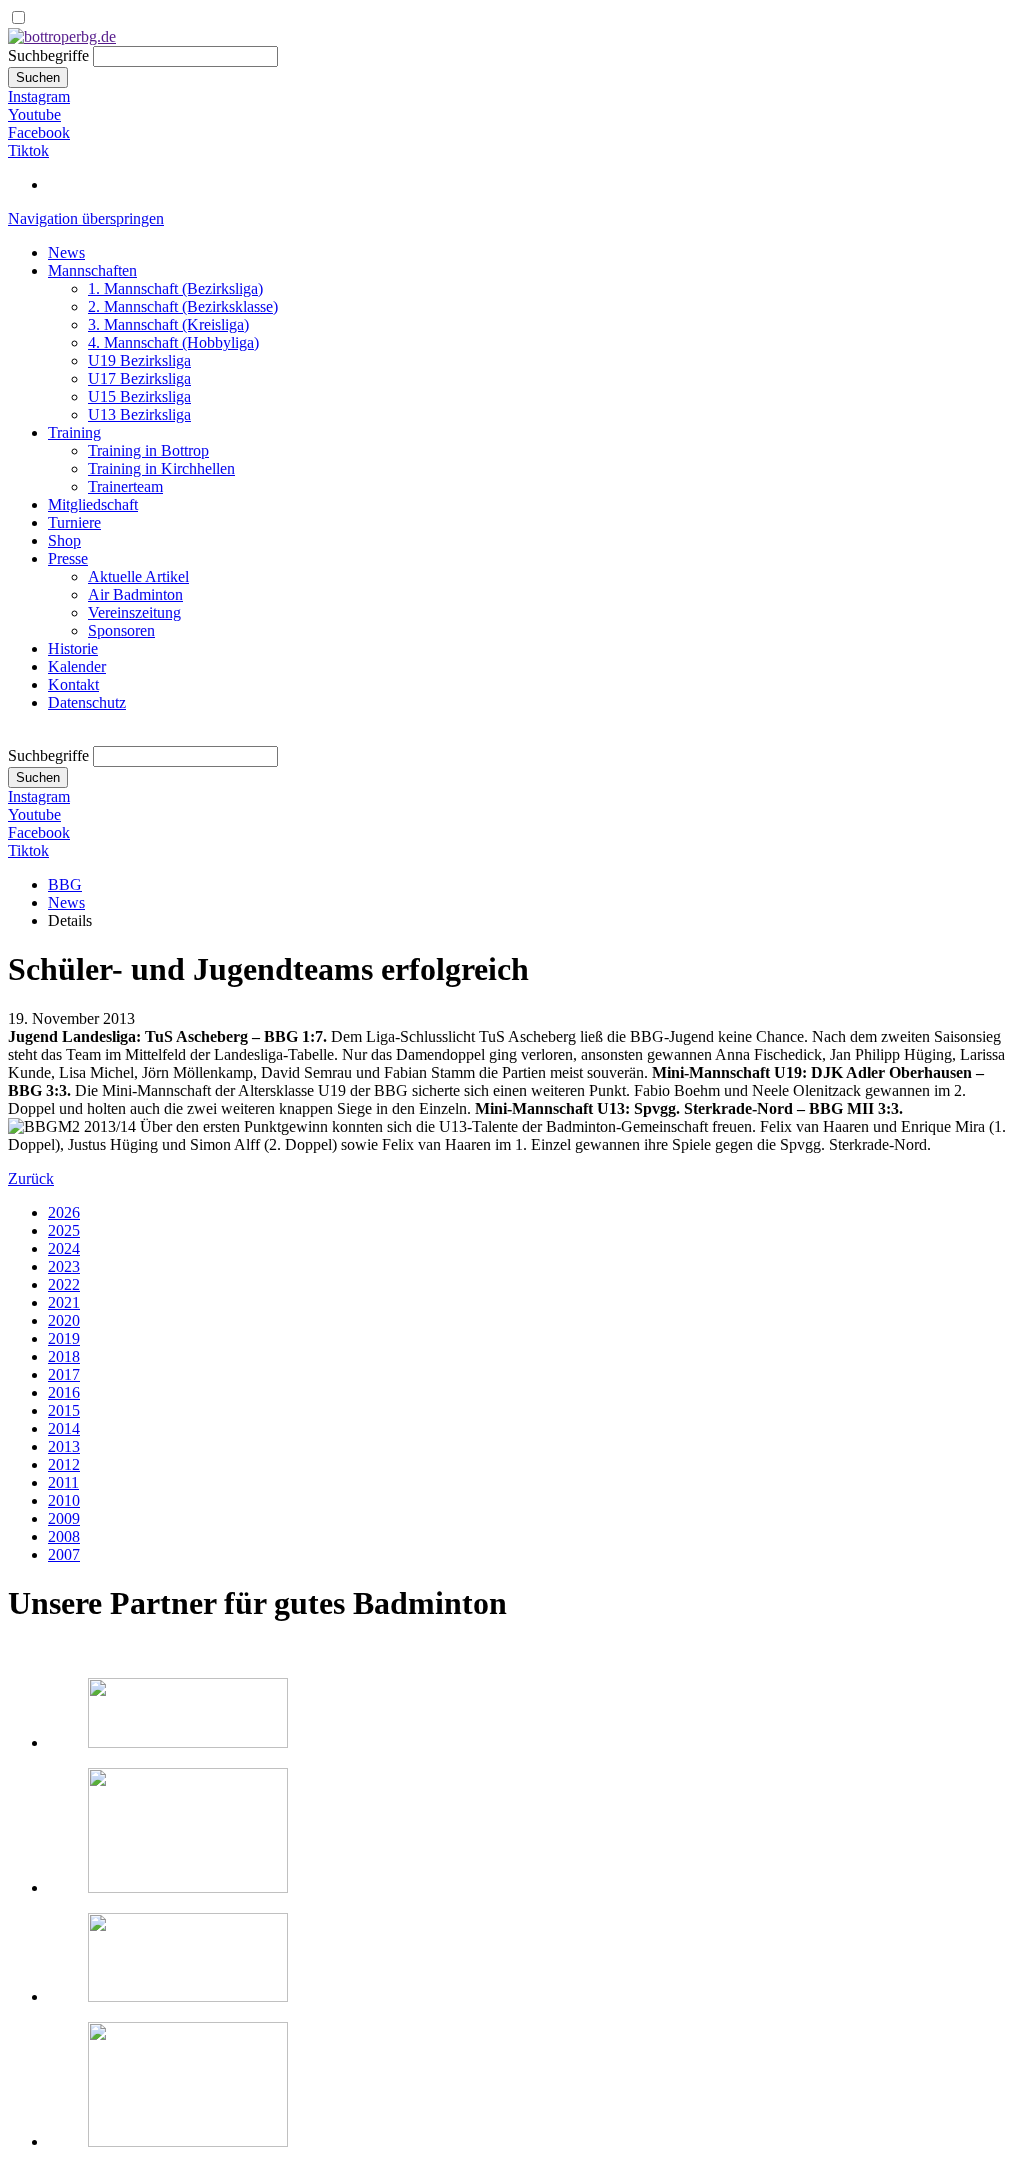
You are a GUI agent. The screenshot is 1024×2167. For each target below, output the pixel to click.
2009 (64, 1518)
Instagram (39, 96)
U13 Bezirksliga (139, 414)
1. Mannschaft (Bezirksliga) (175, 288)
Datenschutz (87, 702)
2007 (64, 1554)
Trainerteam (125, 486)
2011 (63, 1482)
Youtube (34, 114)
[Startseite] (62, 36)
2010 (64, 1500)
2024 (64, 1248)
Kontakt (73, 684)
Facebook (39, 132)
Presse (68, 558)
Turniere (74, 522)
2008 (64, 1536)
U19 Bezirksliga (139, 360)
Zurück (31, 1178)
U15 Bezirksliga (139, 396)
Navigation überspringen (86, 218)
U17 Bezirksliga (139, 378)
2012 (64, 1464)
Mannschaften (92, 270)
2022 (64, 1284)
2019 (64, 1338)
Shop (64, 540)
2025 (64, 1230)
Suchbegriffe (48, 55)
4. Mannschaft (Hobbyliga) (173, 342)
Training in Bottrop (148, 450)
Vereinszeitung (134, 612)
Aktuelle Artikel (138, 576)
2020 (64, 1320)
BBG (65, 884)
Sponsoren (121, 630)
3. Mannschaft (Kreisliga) (168, 324)
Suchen (38, 77)
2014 (64, 1428)
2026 (64, 1212)
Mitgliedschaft (93, 504)
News (66, 252)
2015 (64, 1410)
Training (74, 432)
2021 (64, 1302)
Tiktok (28, 150)
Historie (73, 648)
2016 (64, 1392)
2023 (64, 1266)
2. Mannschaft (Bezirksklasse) (183, 306)
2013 (64, 1446)
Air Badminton (135, 594)
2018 (64, 1356)
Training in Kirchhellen (161, 468)
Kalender (77, 666)
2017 (64, 1374)
